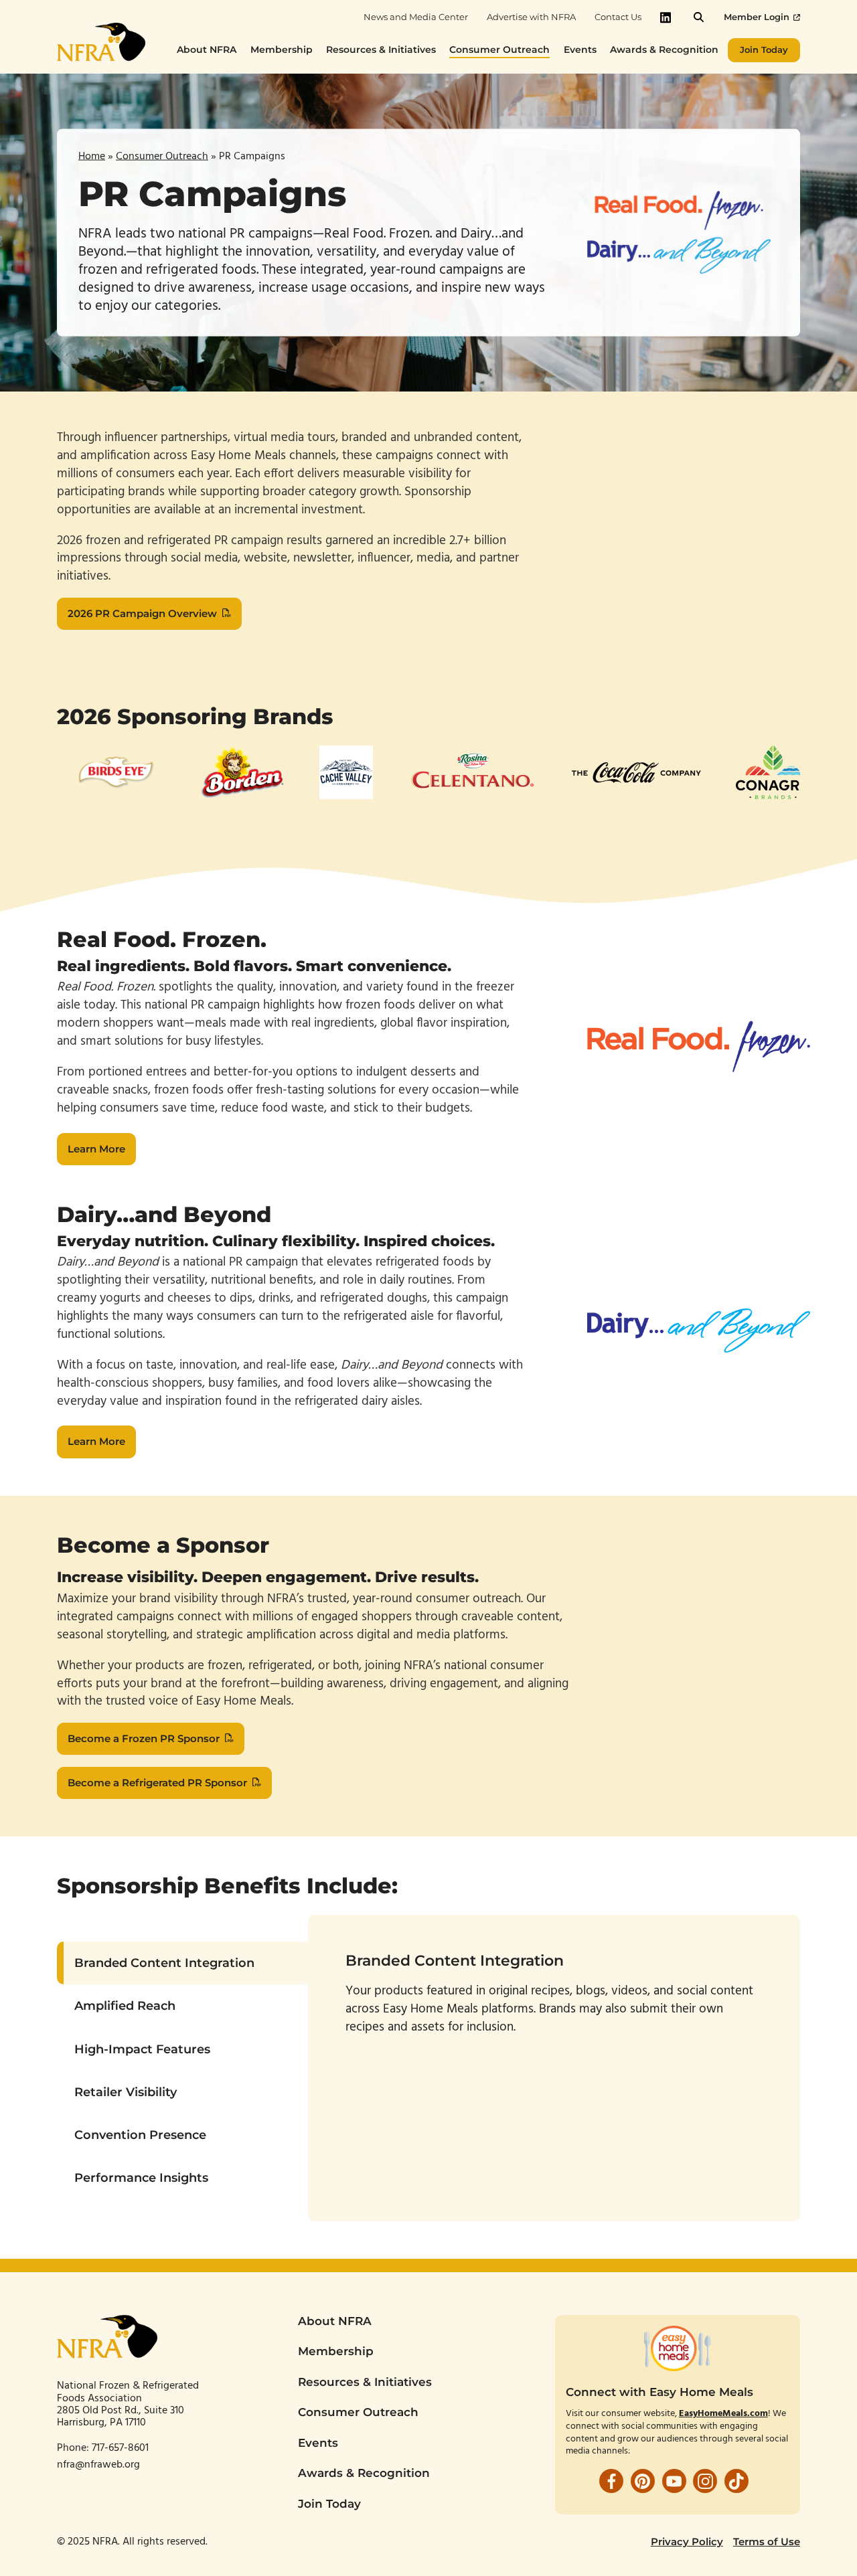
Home (92, 156)
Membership (336, 2351)
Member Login (757, 17)
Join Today (329, 2504)
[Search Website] (699, 17)
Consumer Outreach (162, 156)
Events (318, 2443)
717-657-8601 (122, 2448)
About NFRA (335, 2321)
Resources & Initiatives (365, 2382)
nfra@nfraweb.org (98, 2465)
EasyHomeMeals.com (723, 2414)
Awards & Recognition (364, 2473)
